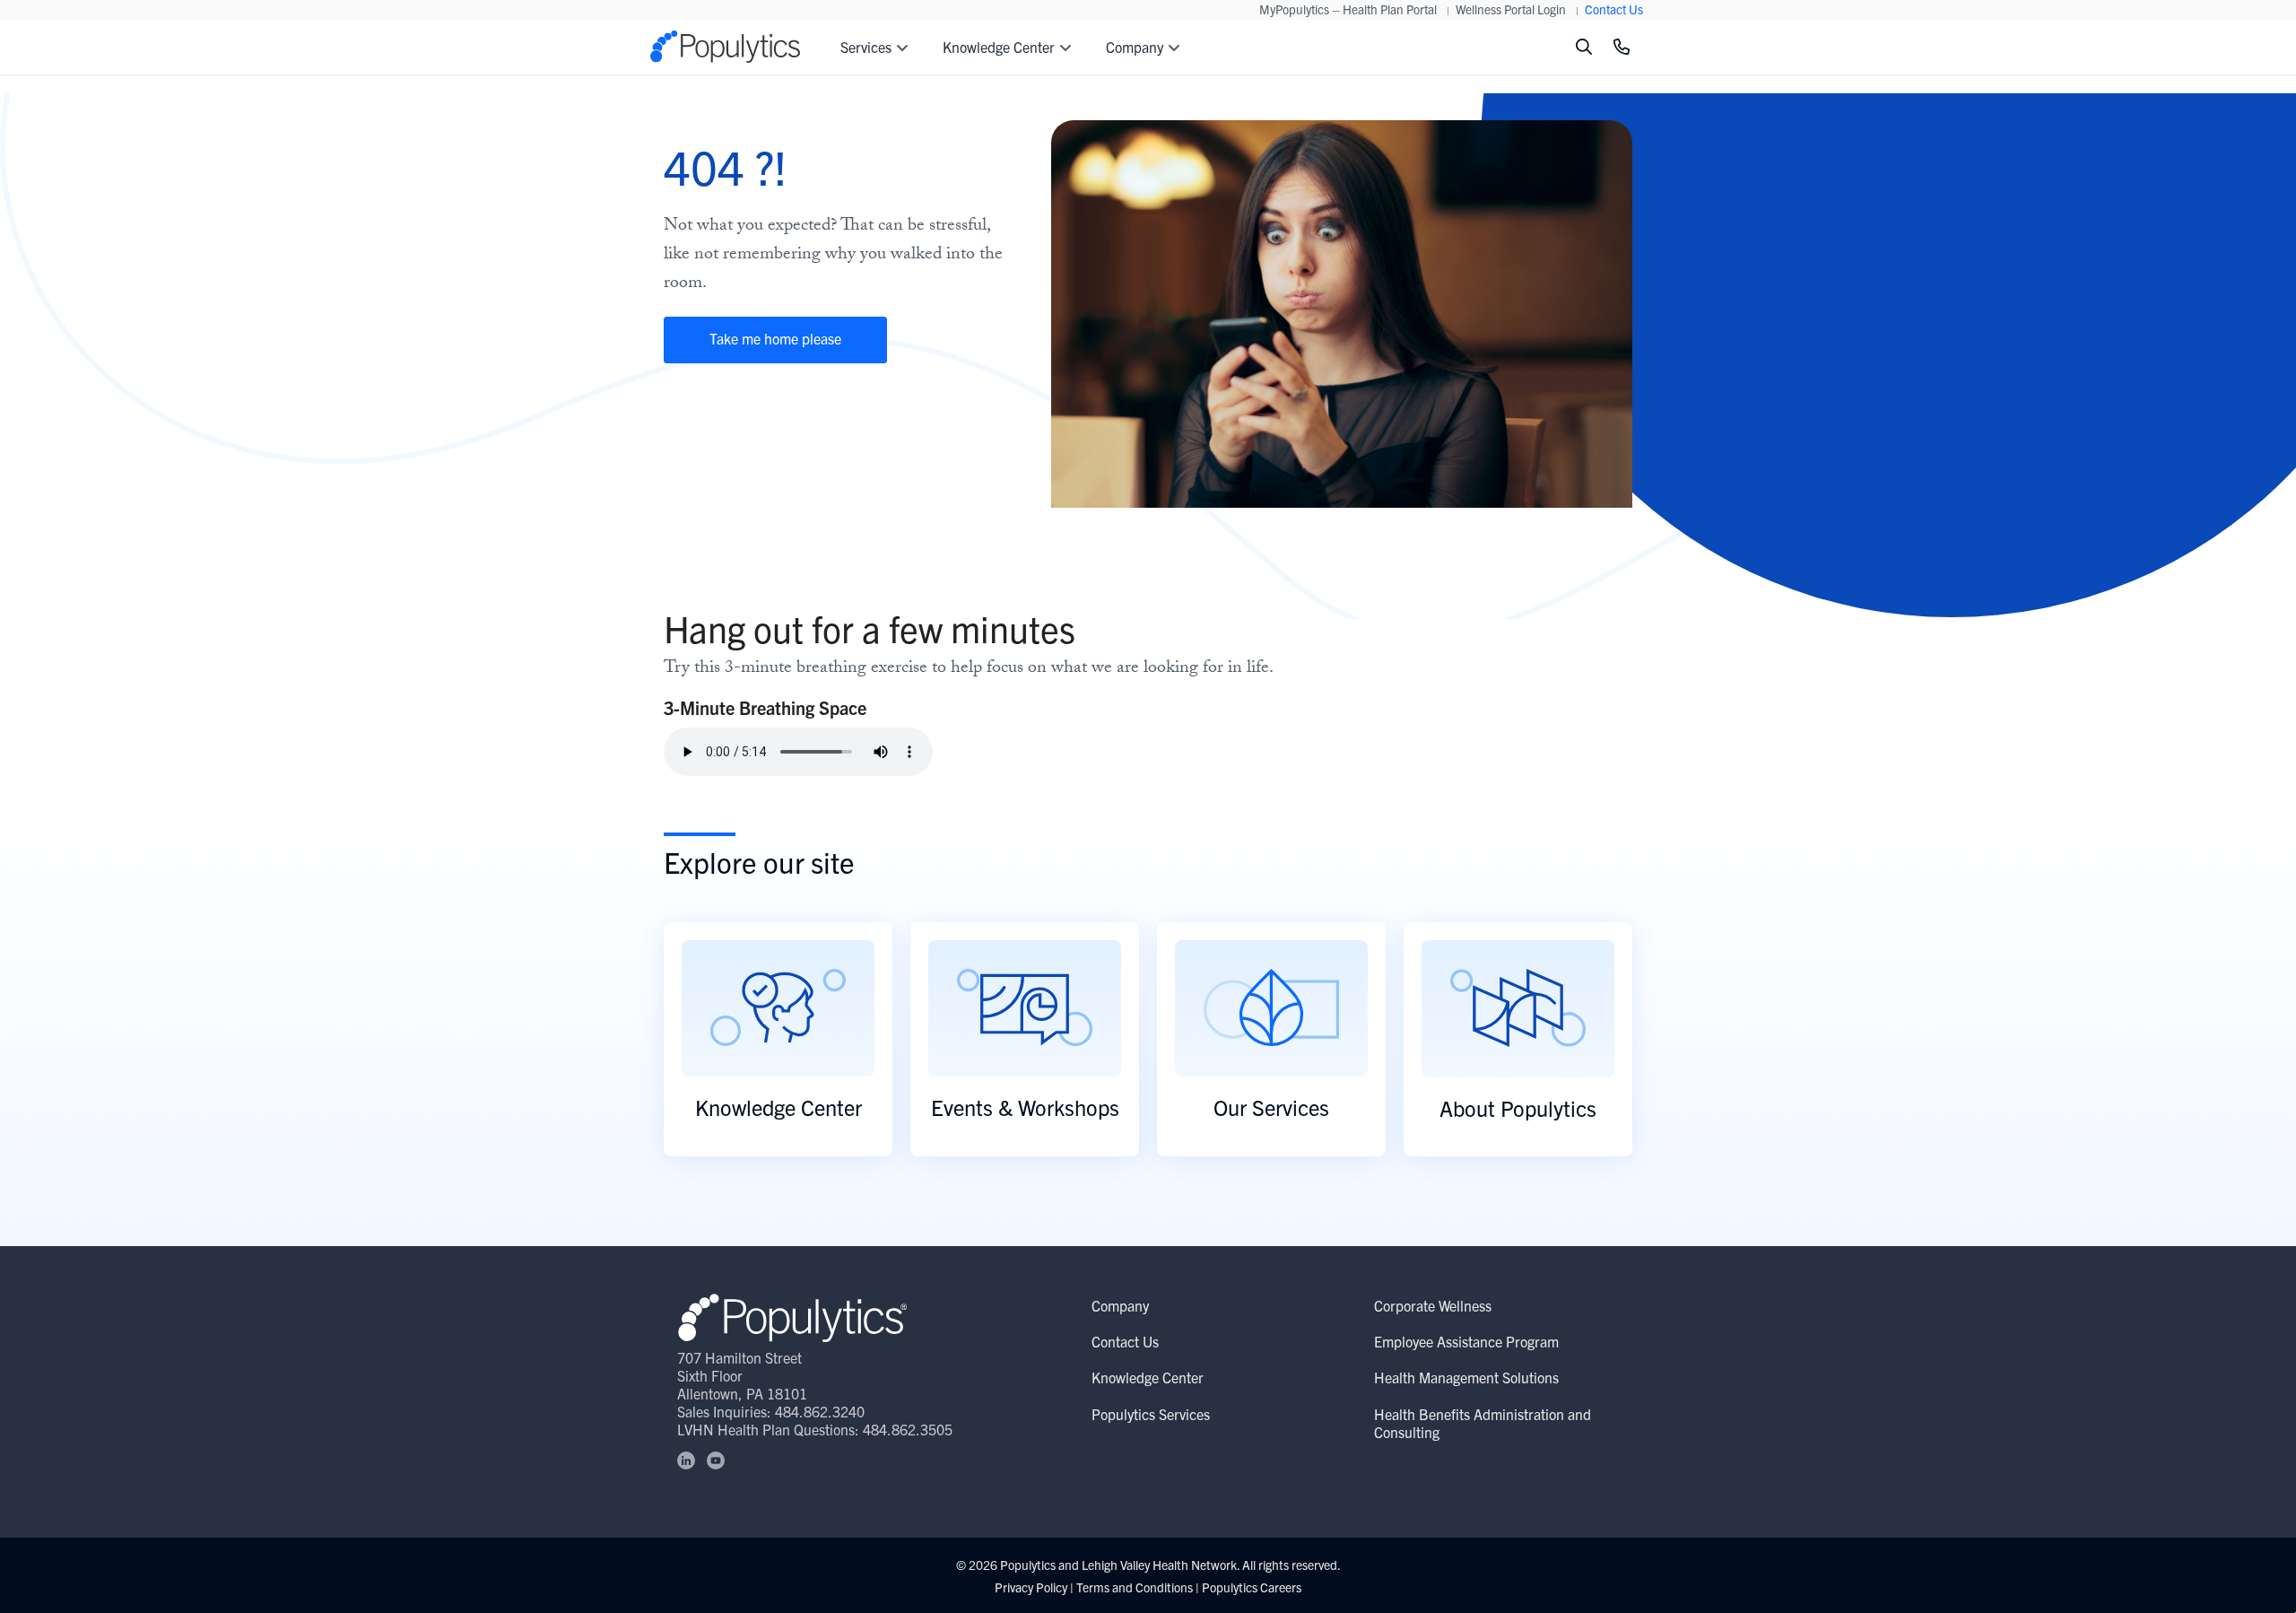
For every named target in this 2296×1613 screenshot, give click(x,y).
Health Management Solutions (1466, 1377)
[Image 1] (792, 1317)
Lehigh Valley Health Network (1159, 1565)
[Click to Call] (1622, 47)
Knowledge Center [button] (999, 47)
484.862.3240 (820, 1411)
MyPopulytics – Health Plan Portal (1348, 9)
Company (1120, 1305)
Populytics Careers (1252, 1587)
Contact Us (1614, 9)
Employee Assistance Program (1466, 1341)
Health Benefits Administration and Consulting (1483, 1423)
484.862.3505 (908, 1429)
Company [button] (1135, 47)
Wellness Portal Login (1511, 9)
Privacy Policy (1031, 1587)
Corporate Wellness (1433, 1305)
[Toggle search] (1584, 47)
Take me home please (775, 338)
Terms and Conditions (1135, 1587)
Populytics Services (1151, 1414)
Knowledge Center (1148, 1377)
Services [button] (866, 47)
